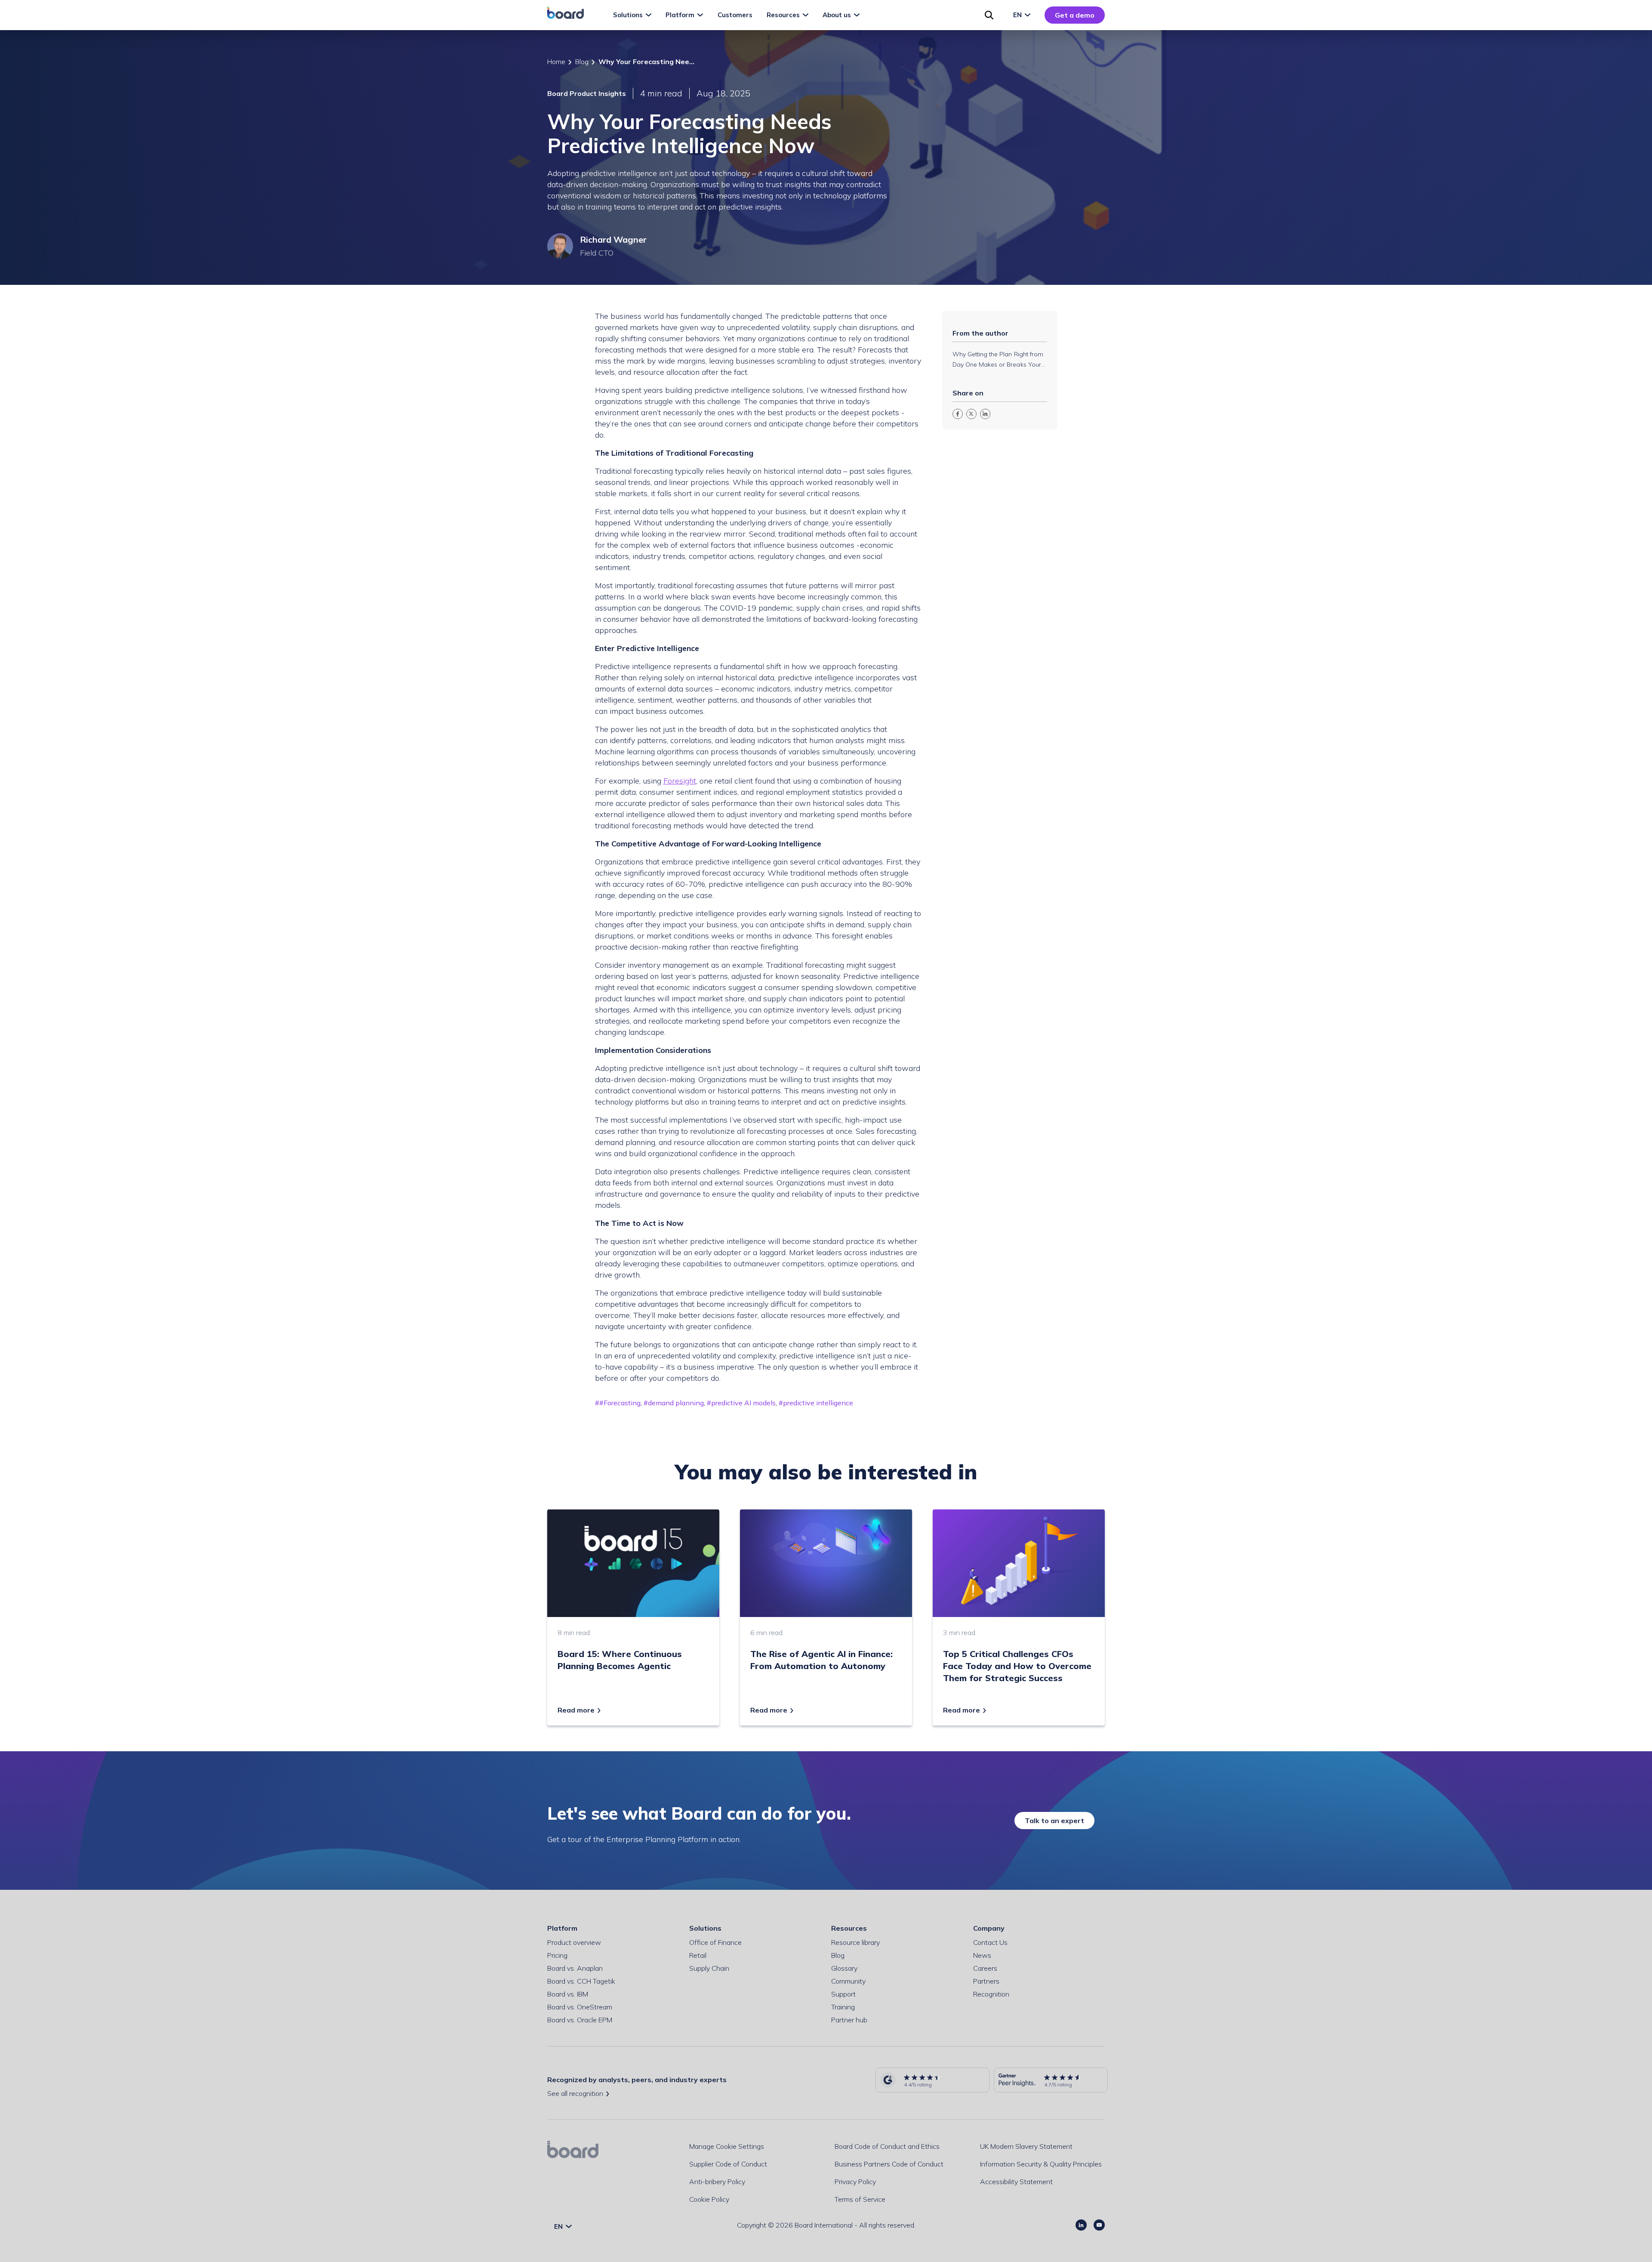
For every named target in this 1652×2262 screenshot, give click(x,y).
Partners (986, 1981)
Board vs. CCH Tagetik (581, 1981)
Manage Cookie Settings (727, 2146)
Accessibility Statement (1016, 2182)
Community (848, 1981)
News (982, 1955)
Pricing (557, 1955)
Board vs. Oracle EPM (580, 2020)
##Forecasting (618, 1403)
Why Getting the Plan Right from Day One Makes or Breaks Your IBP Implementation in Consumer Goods (999, 360)
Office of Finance (715, 1942)
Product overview (574, 1942)
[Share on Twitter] (971, 414)
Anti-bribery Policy (717, 2182)
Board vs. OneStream (580, 2007)
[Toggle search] (989, 15)
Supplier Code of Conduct (728, 2164)
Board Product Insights (587, 93)
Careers (985, 1968)
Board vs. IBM (568, 1994)
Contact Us (990, 1942)
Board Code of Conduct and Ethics (887, 2146)
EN (1018, 15)
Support (843, 1994)
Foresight (680, 781)
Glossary (844, 1968)
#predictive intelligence (816, 1403)
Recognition (991, 1994)
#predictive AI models (741, 1403)
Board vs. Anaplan (575, 1968)
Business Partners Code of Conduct (889, 2164)
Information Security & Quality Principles (1041, 2164)
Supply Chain (709, 1968)
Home (556, 62)
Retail (698, 1955)
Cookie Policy (709, 2199)
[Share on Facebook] (958, 414)
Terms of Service (860, 2199)
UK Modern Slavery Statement (1026, 2146)
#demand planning (674, 1403)
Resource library (855, 1942)
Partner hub (849, 2020)
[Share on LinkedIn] (985, 414)
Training (843, 2007)
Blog (582, 62)
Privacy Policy (855, 2182)
